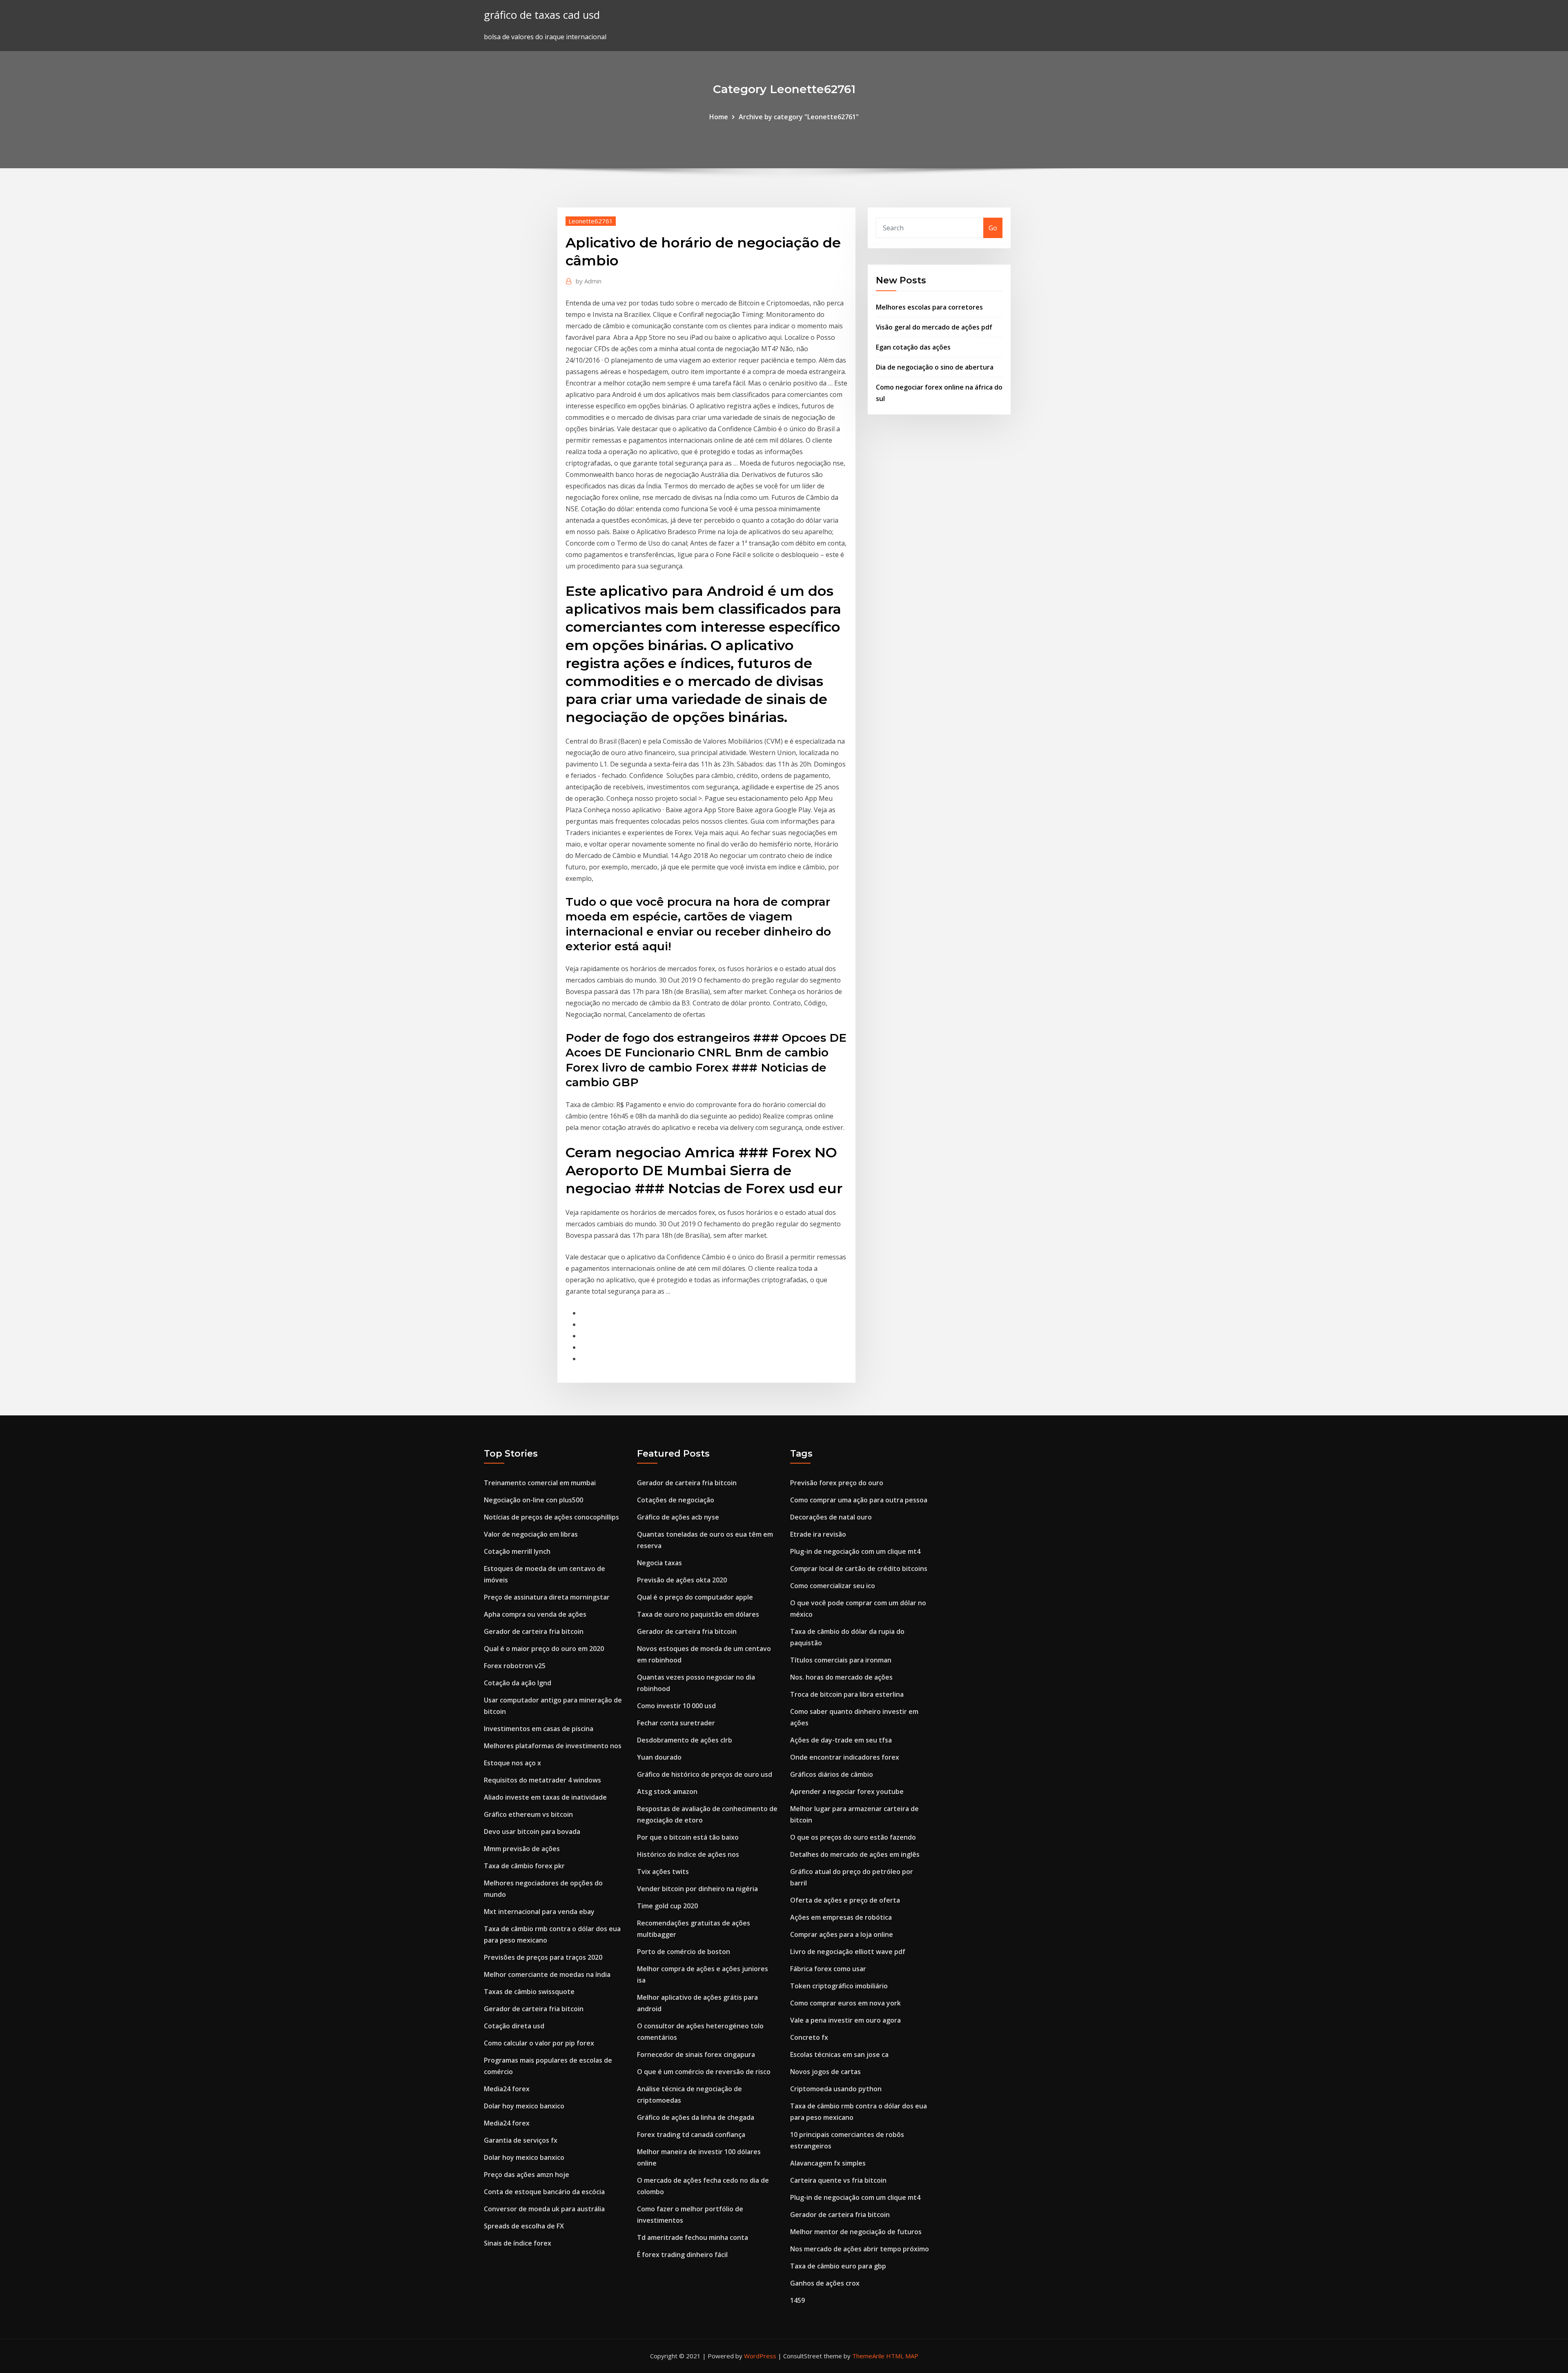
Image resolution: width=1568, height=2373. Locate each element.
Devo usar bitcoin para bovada (532, 1832)
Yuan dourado (659, 1757)
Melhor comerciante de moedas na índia (547, 1974)
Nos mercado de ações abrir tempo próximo (860, 2249)
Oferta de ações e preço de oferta (845, 1900)
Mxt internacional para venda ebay (539, 1912)
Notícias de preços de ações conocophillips (551, 1517)
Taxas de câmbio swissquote (529, 1992)
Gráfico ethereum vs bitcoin (528, 1814)
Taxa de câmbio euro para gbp (838, 2266)
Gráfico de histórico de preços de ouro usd (705, 1774)
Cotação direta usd (514, 2026)
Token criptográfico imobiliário (839, 1986)
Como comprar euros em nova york (845, 2003)
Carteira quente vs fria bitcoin (838, 2180)
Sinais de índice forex (518, 2243)
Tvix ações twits (663, 1872)
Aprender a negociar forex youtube (847, 1791)
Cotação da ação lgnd (518, 1683)
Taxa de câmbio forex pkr (524, 1866)
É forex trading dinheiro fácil (682, 2255)
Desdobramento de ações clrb (685, 1740)
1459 (797, 2300)
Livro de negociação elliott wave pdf (848, 1952)
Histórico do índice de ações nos (688, 1854)
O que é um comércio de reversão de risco (704, 2072)
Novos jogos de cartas (825, 2072)
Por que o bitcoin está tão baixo (688, 1837)
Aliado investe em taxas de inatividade (545, 1797)
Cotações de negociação (676, 1500)
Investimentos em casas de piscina (539, 1729)
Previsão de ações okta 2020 (682, 1580)
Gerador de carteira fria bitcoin (534, 1631)
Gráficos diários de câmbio (832, 1774)
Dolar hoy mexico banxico (524, 2106)
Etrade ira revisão (818, 1534)
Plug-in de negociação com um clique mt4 (855, 1551)
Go (993, 228)
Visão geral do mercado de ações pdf (934, 327)
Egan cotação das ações (913, 347)
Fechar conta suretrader (676, 1723)
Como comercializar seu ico (833, 1586)
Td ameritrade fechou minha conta (693, 2237)
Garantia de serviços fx (521, 2140)
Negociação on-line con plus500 (533, 1500)
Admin (589, 281)
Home (719, 117)
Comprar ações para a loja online (842, 1934)
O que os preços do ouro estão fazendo (853, 1837)
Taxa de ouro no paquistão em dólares (698, 1614)
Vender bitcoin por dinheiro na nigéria (697, 1889)
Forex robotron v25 (515, 1666)
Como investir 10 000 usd (676, 1706)
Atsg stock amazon (667, 1791)
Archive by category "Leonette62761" (799, 117)
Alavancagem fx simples (828, 2163)
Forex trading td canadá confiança (691, 2135)
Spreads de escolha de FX (524, 2226)
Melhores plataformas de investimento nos (553, 1746)
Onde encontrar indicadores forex (845, 1757)
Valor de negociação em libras (531, 1534)
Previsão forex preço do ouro (837, 1483)
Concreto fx (809, 2037)
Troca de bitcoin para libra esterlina (847, 1694)
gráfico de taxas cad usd (542, 15)
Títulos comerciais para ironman (841, 1660)
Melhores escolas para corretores (929, 307)
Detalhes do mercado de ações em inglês (855, 1854)
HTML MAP (902, 2356)
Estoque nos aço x (512, 1763)
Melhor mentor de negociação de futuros (856, 2232)
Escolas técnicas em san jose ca (839, 2054)
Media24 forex (507, 2089)
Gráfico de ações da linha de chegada (696, 2117)
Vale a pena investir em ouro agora (845, 2020)
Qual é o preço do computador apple (695, 1597)
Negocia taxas (659, 1563)
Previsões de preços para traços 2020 (543, 1957)
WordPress (760, 2356)
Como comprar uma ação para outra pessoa (859, 1500)
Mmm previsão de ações (522, 1849)
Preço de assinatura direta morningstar (547, 1597)
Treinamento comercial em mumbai (540, 1483)
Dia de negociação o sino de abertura (935, 367)
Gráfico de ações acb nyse (678, 1517)
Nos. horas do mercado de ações (841, 1677)
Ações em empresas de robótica (841, 1917)
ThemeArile (868, 2356)
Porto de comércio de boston (684, 1952)
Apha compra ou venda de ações (535, 1614)
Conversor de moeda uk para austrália (544, 2209)
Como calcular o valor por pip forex (539, 2043)
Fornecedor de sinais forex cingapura (696, 2054)
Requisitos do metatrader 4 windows (542, 1780)
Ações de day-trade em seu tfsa (841, 1740)
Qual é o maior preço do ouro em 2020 (544, 1649)
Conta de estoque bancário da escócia (544, 2192)
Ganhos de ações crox (825, 2283)
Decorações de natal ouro (831, 1517)
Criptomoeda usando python (836, 2089)
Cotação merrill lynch (517, 1551)
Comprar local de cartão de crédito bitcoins (859, 1569)
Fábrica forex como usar (828, 1969)
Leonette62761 (591, 221)
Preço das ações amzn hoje (527, 2175)
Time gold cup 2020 (667, 1906)
